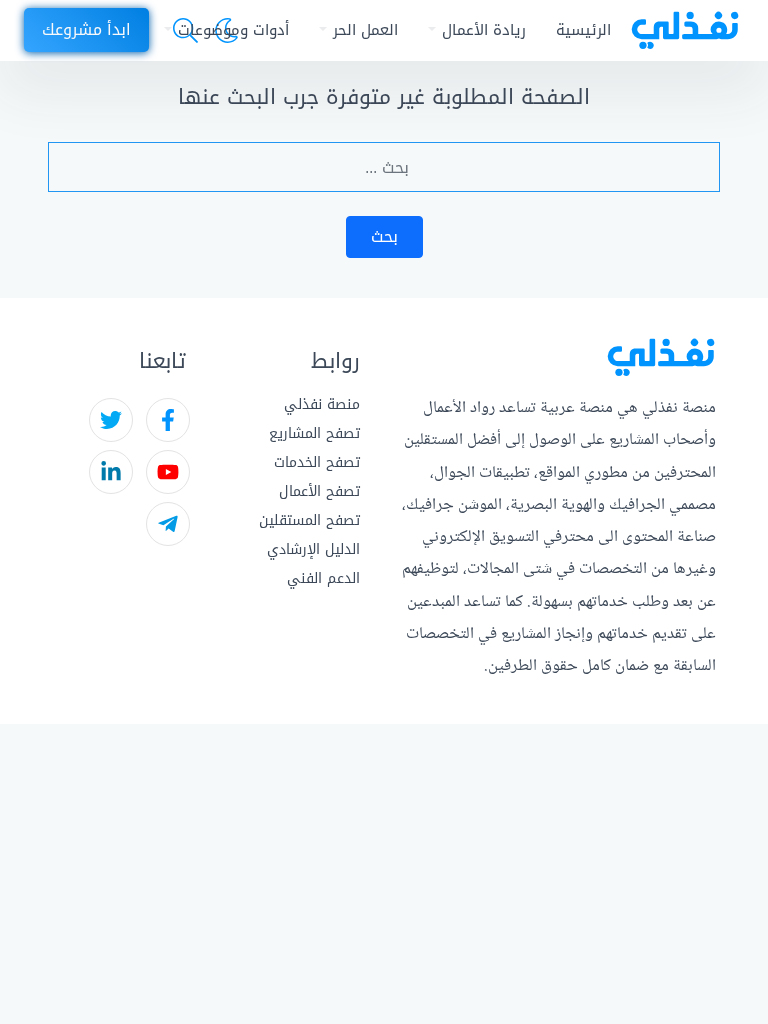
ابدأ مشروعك (86, 29)
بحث (384, 236)
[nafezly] (685, 30)
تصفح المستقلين (309, 520)
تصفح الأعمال (319, 491)
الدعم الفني (323, 578)
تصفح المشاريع (314, 433)
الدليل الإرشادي (313, 549)
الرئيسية (583, 30)
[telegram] (168, 524)
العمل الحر (365, 30)
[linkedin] (111, 472)
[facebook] (168, 420)
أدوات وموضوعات (233, 30)
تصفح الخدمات (317, 462)
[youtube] (168, 472)
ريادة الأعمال (484, 30)
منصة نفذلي (322, 404)
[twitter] (111, 420)
